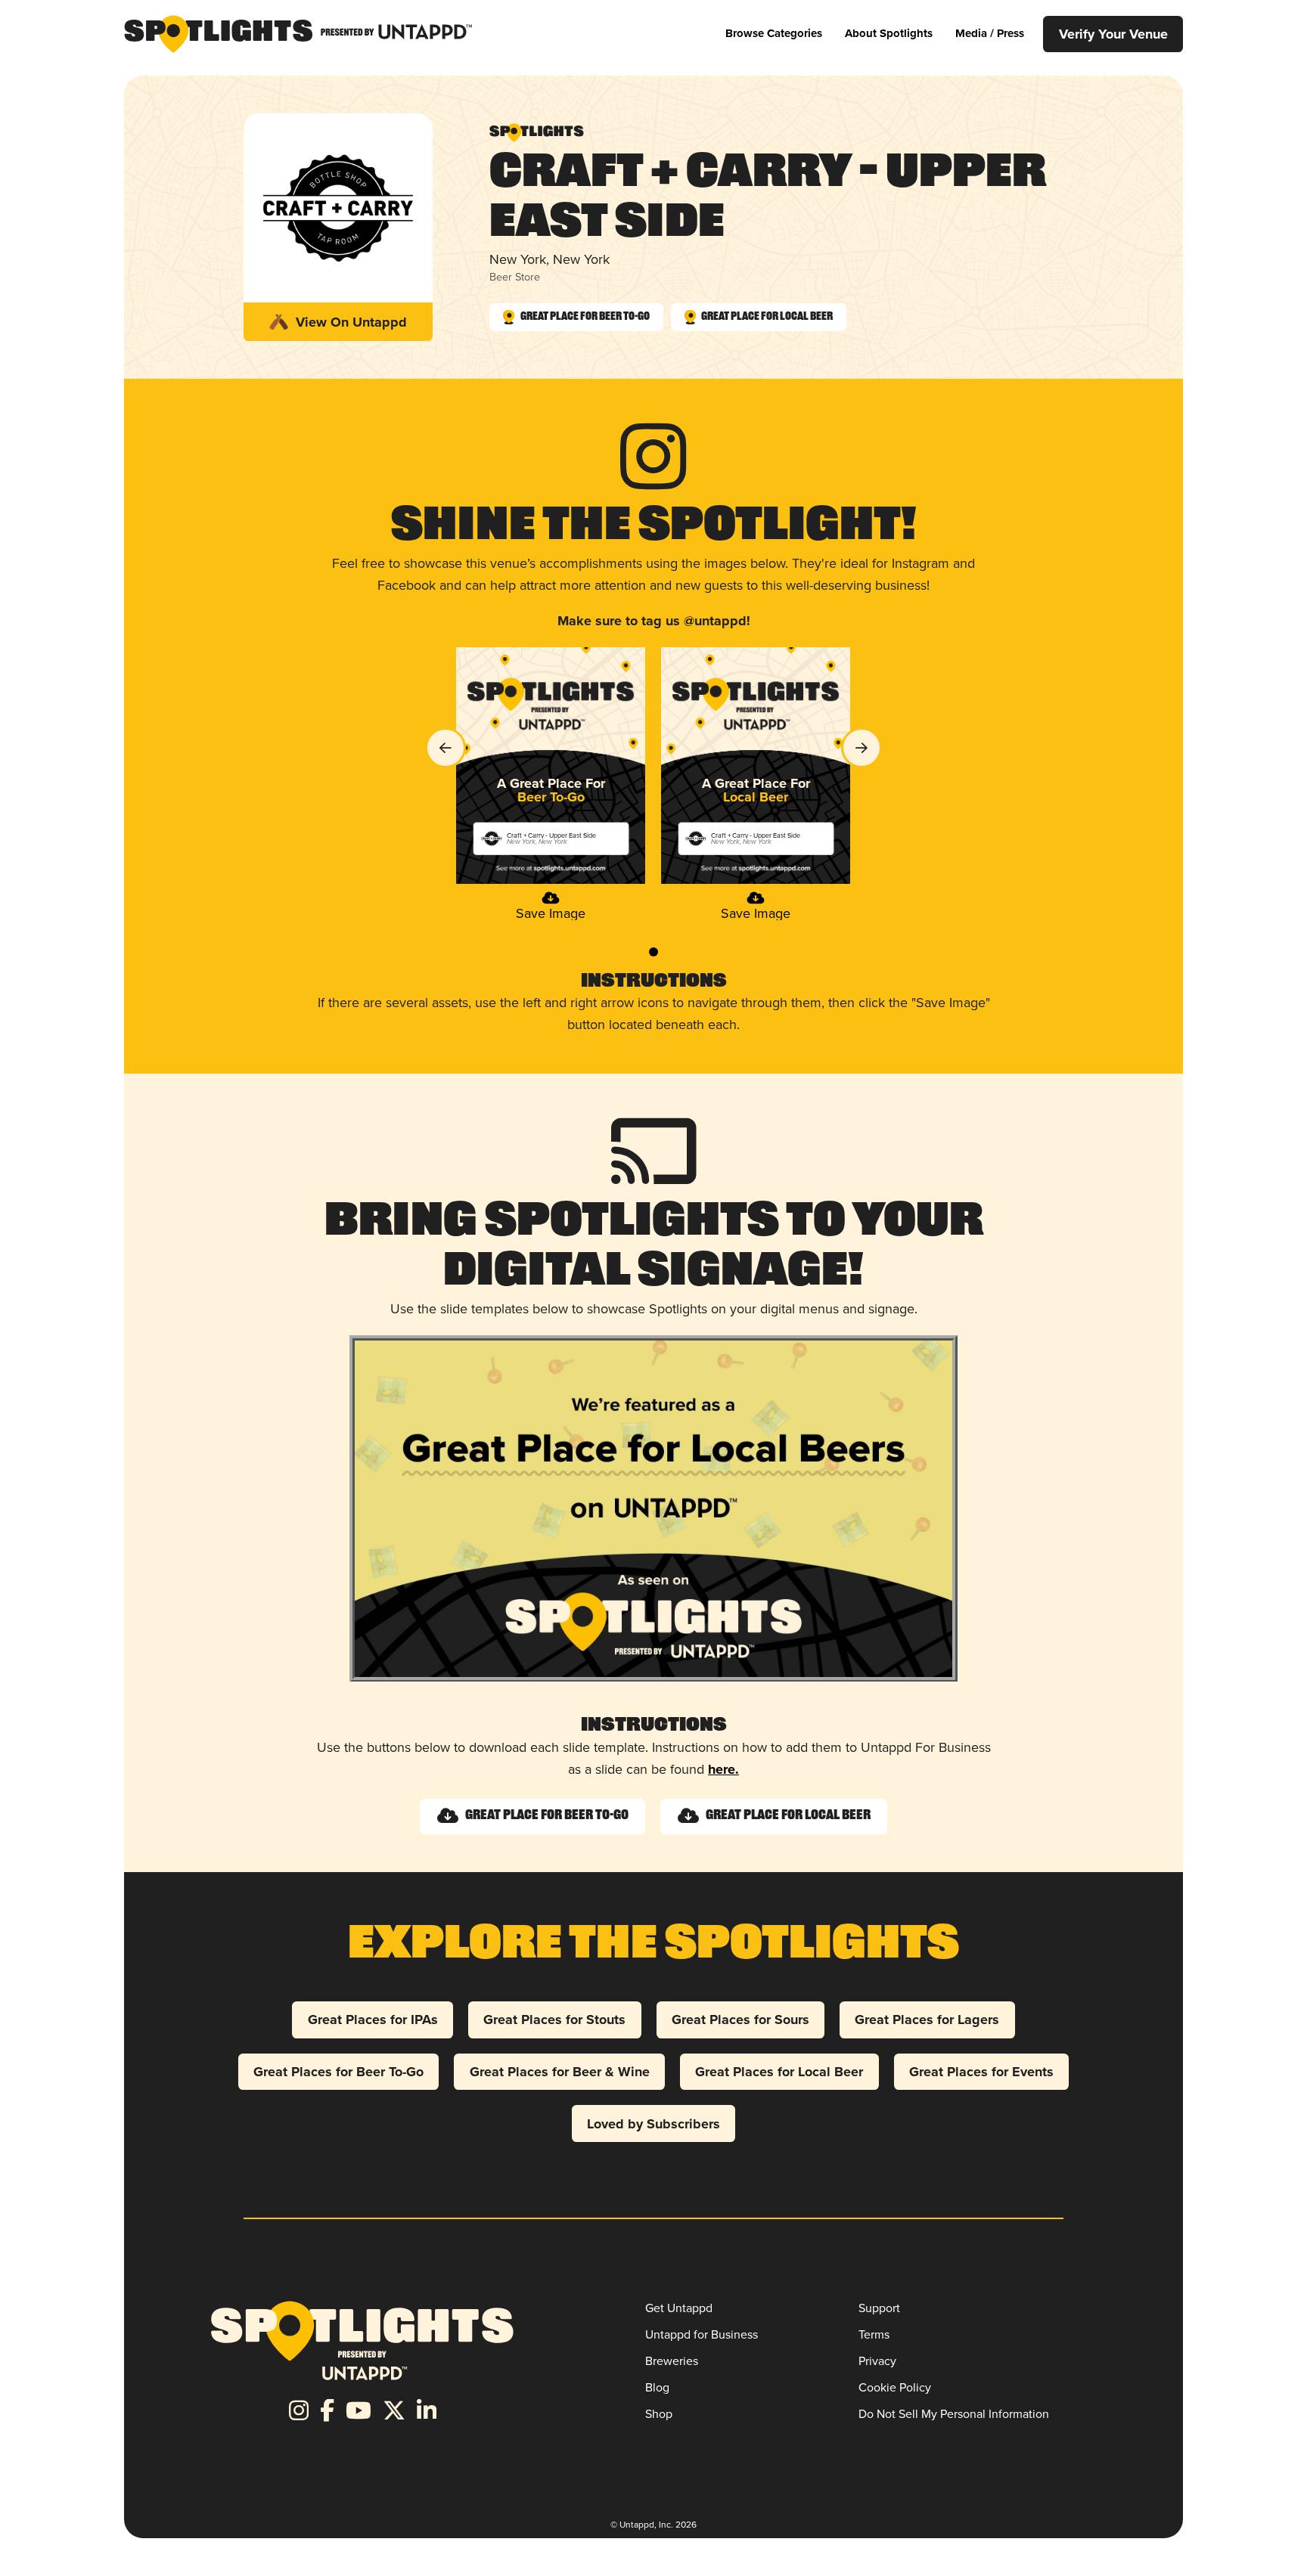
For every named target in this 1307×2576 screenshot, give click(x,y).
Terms (874, 2334)
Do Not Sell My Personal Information (954, 2413)
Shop (659, 2413)
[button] (774, 34)
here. (723, 1769)
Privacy (877, 2361)
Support (879, 2308)
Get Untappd (679, 2308)
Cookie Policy (895, 2387)
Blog (657, 2387)
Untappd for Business (702, 2334)
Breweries (672, 2361)
